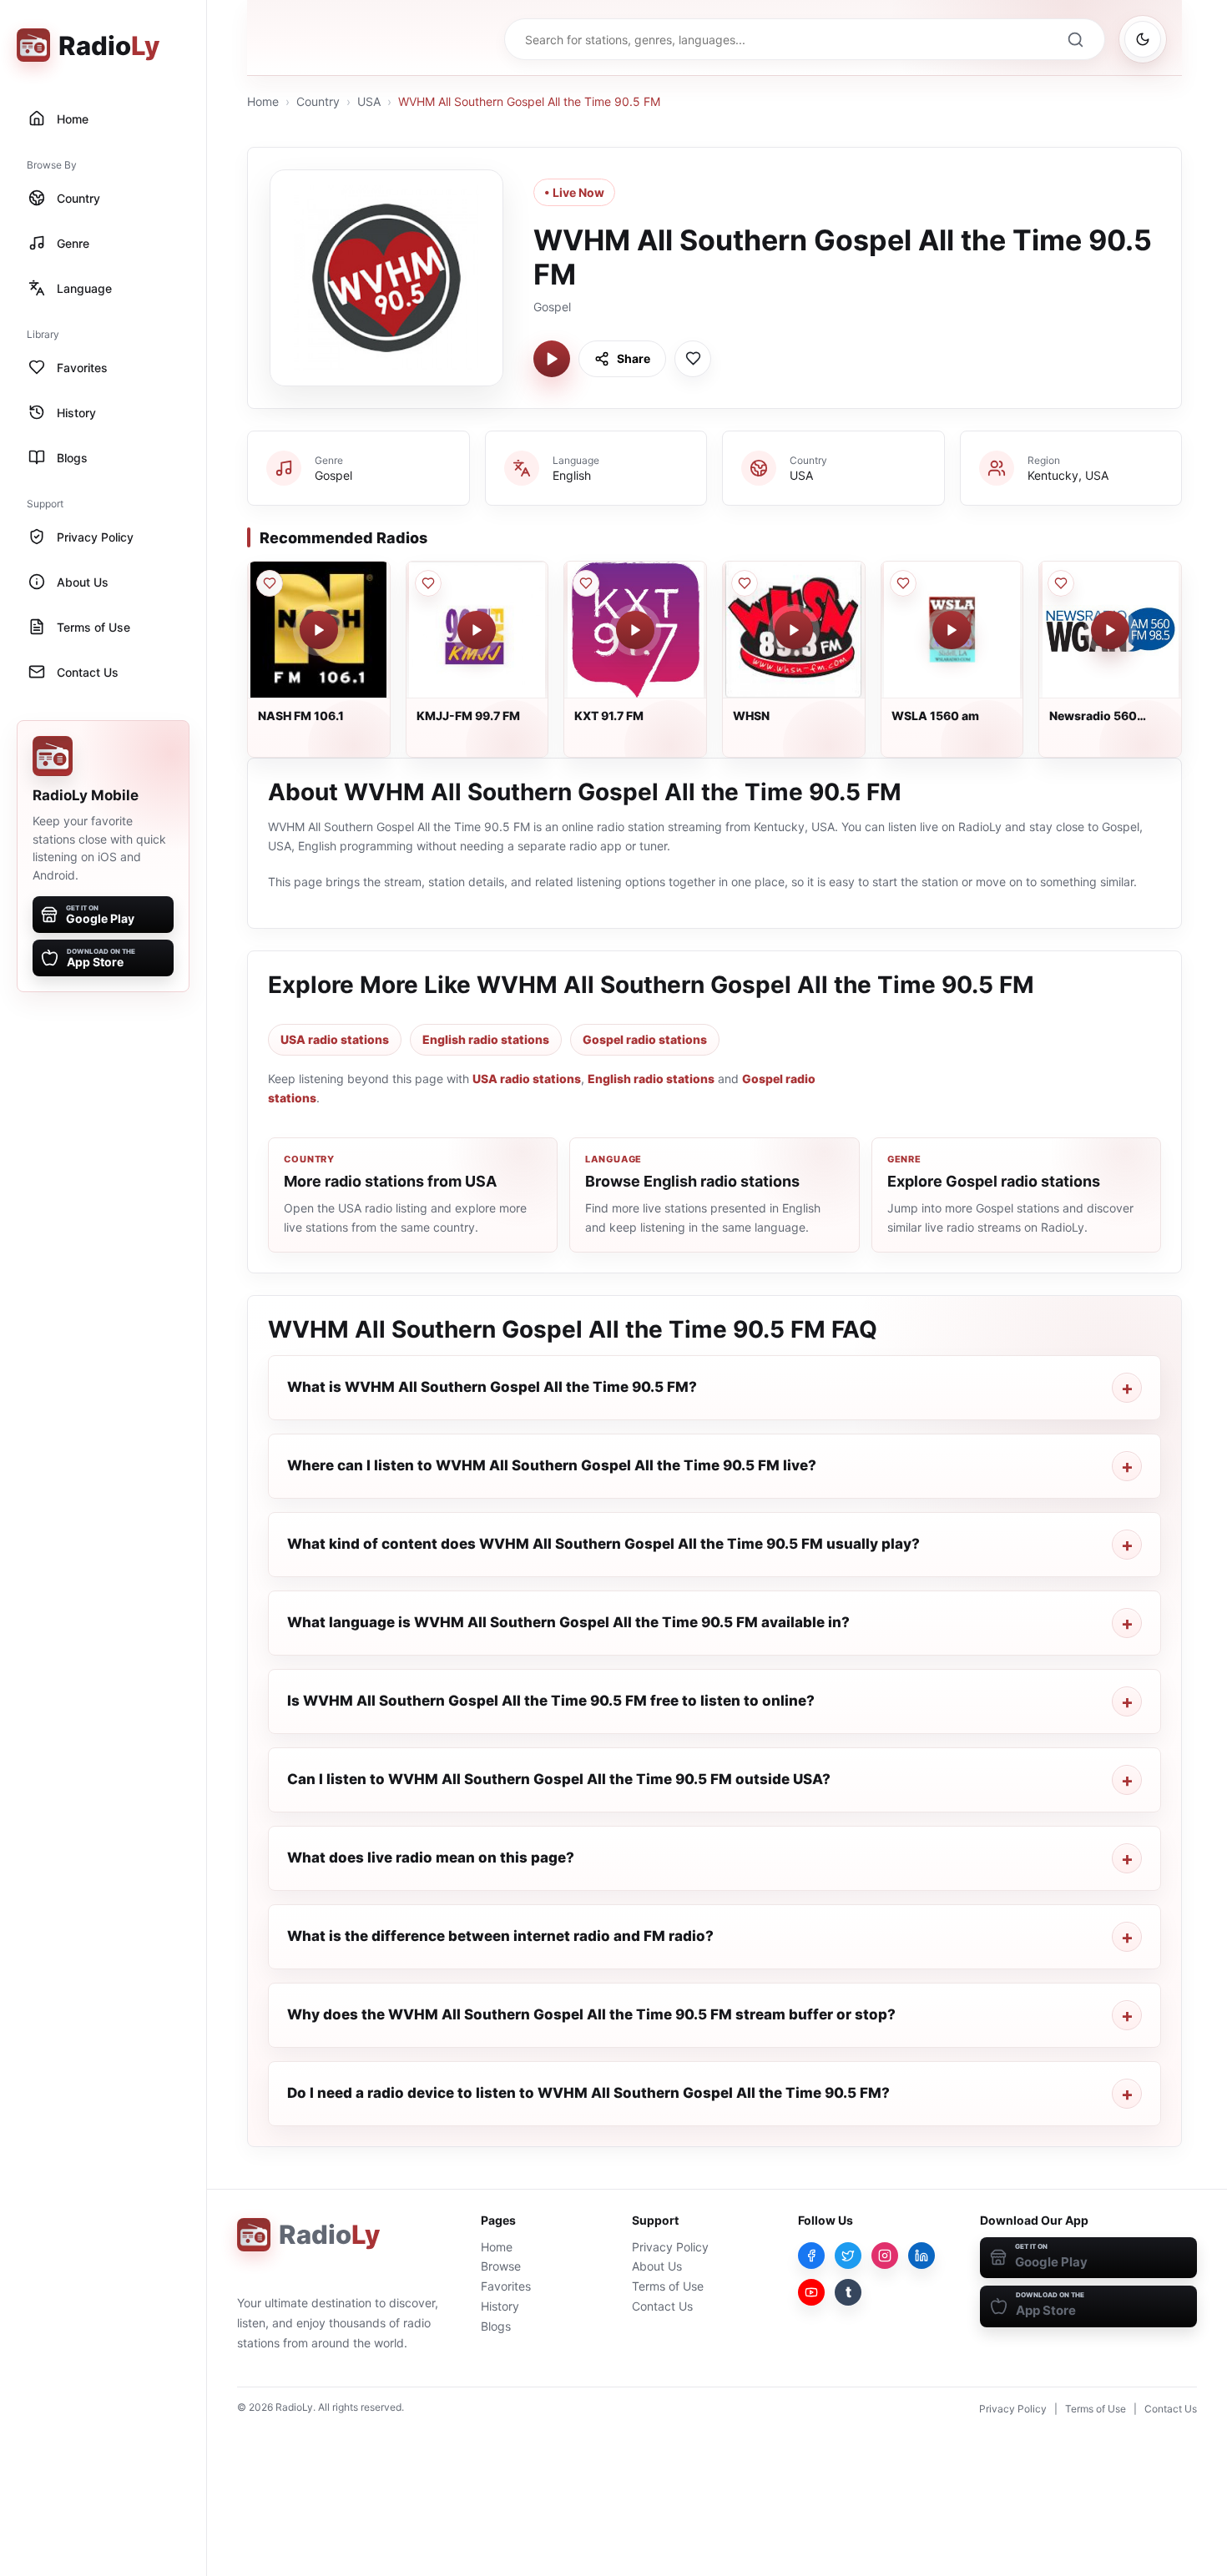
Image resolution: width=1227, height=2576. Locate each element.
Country (318, 101)
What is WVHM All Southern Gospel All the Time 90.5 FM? (492, 1387)
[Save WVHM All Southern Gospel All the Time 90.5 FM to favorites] (693, 359)
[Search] (1075, 39)
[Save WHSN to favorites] (745, 583)
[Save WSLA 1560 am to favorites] (903, 583)
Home (263, 101)
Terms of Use (668, 2286)
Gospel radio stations (645, 1039)
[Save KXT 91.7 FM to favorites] (586, 583)
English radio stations (486, 1039)
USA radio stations (335, 1039)
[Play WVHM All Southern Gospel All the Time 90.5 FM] (552, 359)
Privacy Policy (670, 2247)
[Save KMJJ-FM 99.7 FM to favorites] (428, 583)
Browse (501, 2266)
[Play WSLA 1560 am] (952, 630)
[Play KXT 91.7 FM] (635, 630)
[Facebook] (811, 2256)
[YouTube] (811, 2292)
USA (369, 101)
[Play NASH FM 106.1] (319, 630)
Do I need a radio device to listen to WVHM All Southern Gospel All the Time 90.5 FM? (588, 2093)
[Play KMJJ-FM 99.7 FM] (477, 630)
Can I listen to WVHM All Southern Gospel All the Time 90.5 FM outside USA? (559, 1779)
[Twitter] (848, 2256)
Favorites (506, 2286)
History (500, 2306)
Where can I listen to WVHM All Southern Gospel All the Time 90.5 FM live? (552, 1465)
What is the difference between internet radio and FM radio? (500, 1936)
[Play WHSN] (794, 630)
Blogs (496, 2326)
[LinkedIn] (922, 2256)
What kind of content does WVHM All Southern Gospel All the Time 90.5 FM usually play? (603, 1544)
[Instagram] (885, 2256)
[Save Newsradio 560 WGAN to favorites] (1061, 583)
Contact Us (662, 2306)
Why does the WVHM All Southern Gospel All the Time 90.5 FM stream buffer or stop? (591, 2014)
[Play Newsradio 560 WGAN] (1110, 630)
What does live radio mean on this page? (431, 1858)
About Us (657, 2266)
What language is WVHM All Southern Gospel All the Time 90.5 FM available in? (568, 1622)
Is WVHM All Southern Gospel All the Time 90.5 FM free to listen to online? (551, 1701)
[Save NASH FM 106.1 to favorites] (270, 583)
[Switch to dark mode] (1143, 39)
